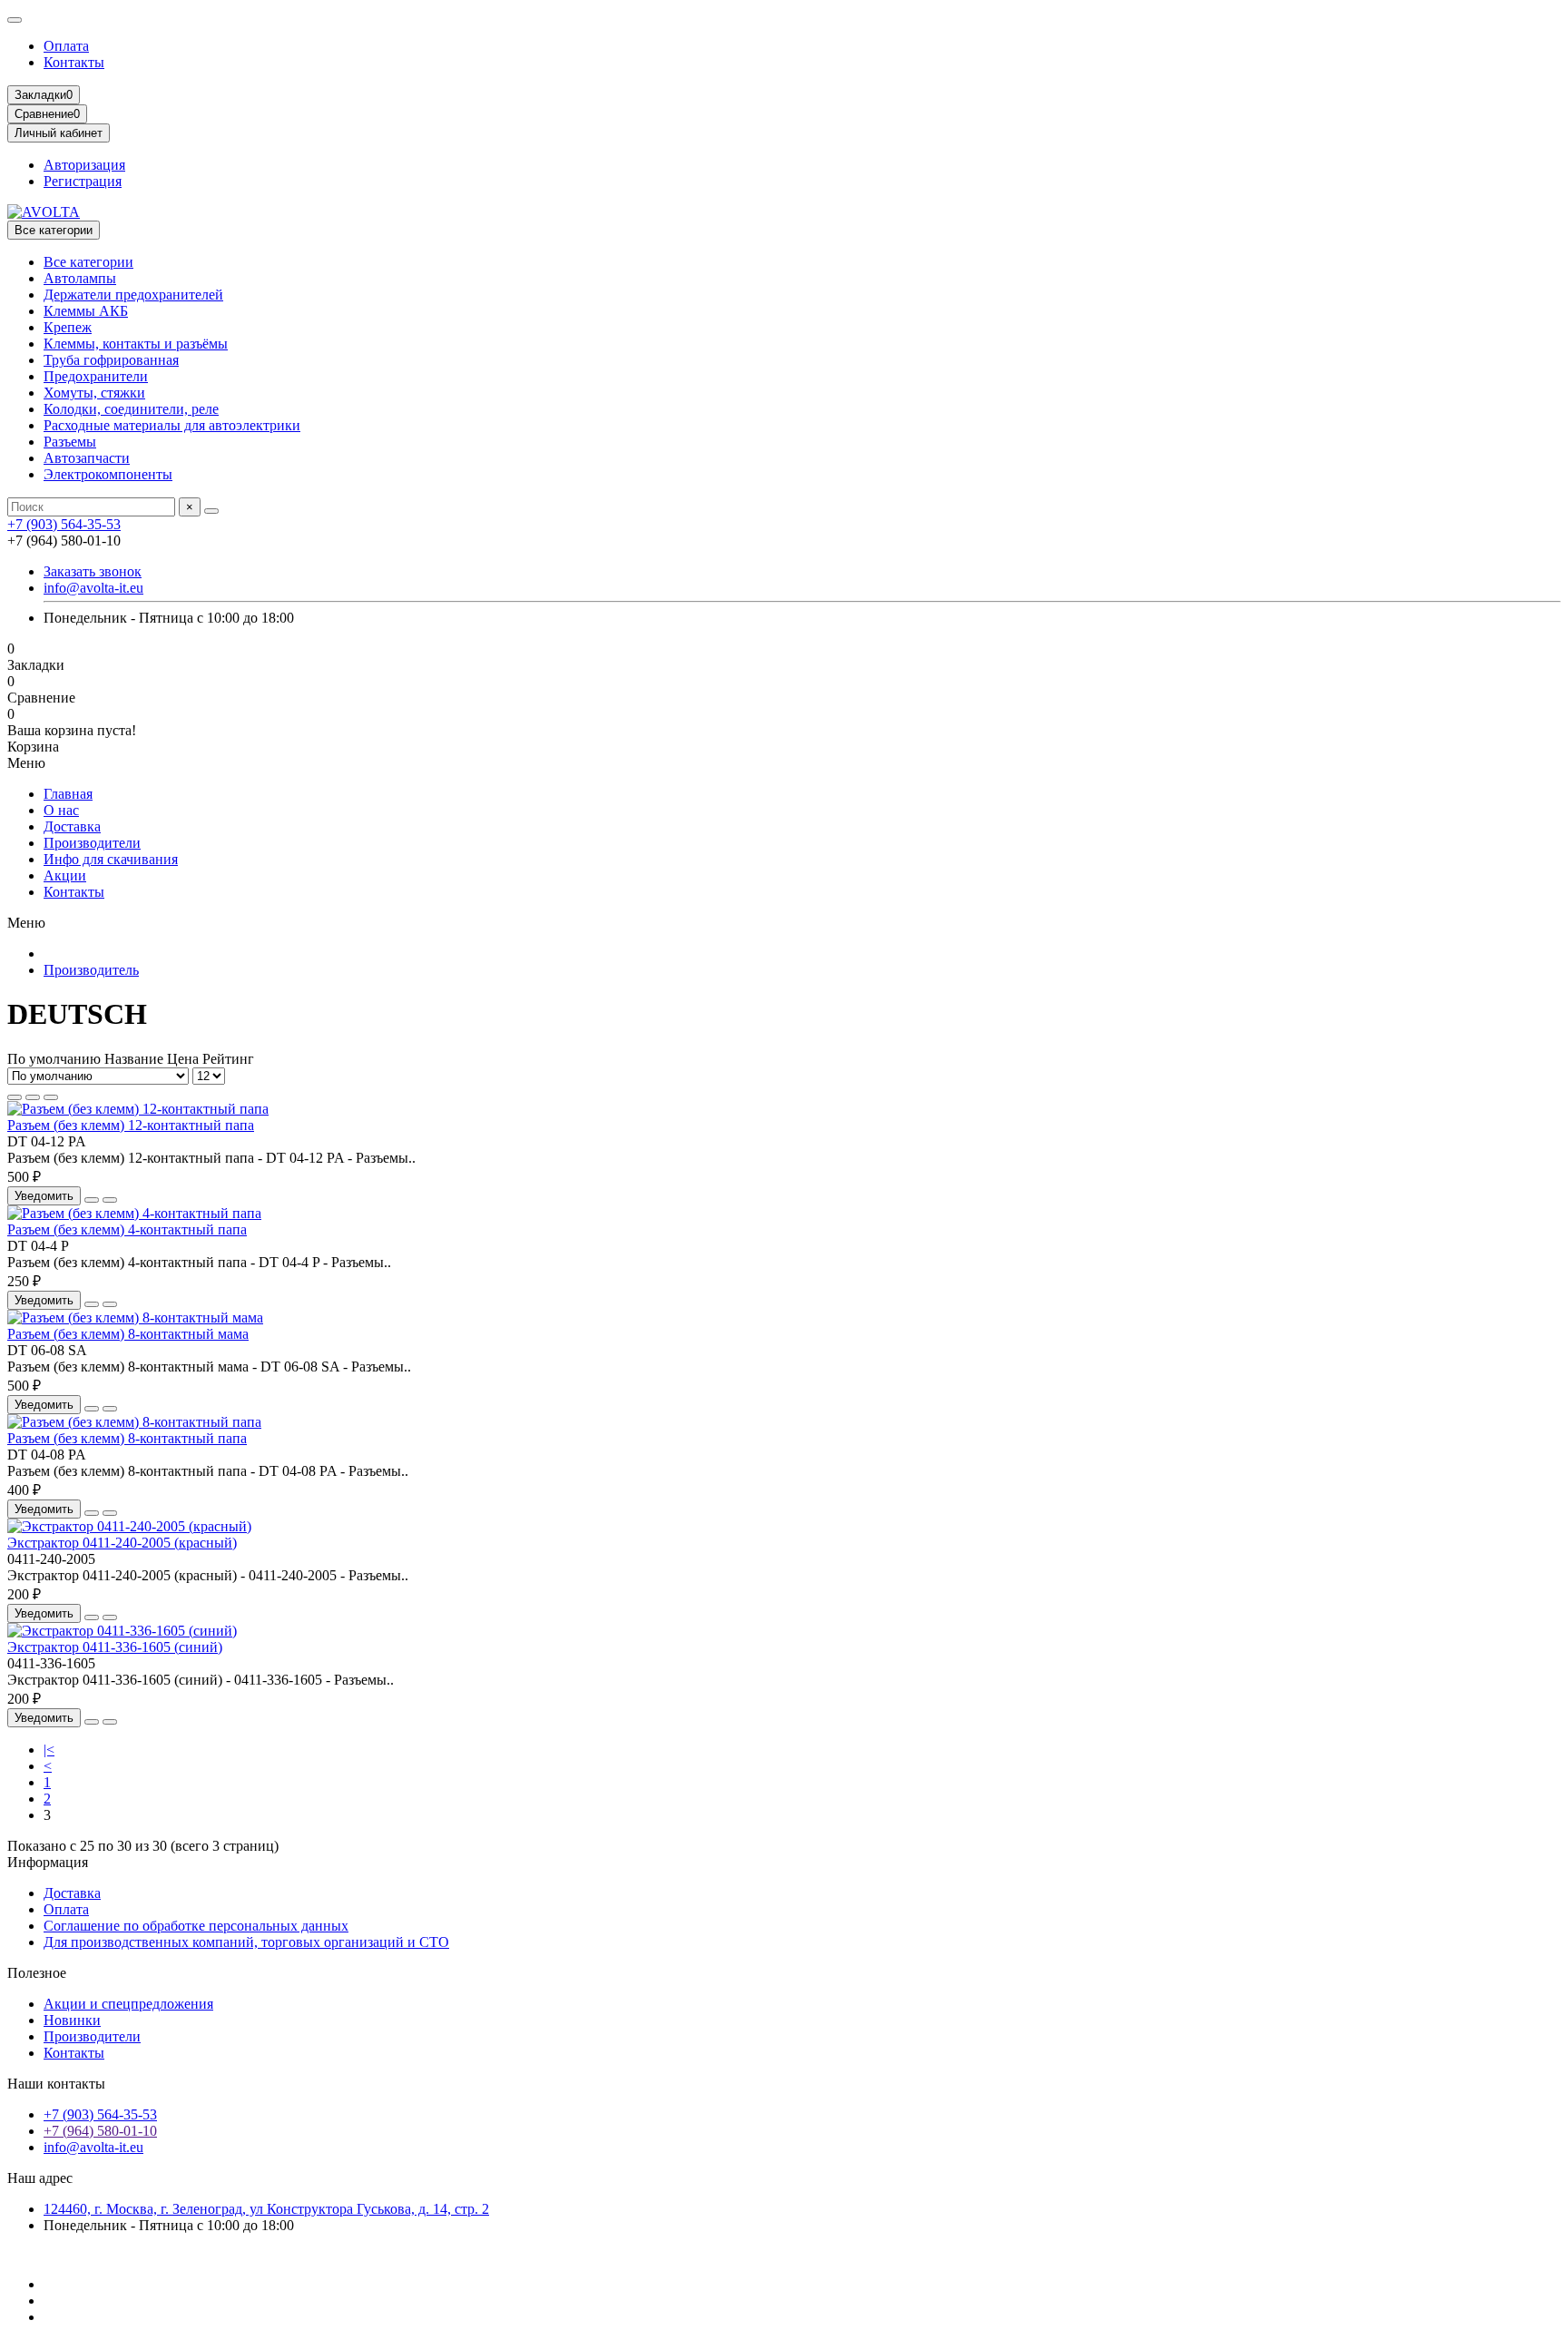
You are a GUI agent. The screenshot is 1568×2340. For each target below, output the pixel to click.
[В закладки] (92, 1200)
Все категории (88, 262)
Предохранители (96, 376)
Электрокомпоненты (108, 474)
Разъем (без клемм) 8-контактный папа (127, 1438)
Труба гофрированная (111, 360)
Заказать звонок (93, 571)
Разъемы (70, 442)
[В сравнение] (110, 1200)
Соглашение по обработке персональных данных (196, 1926)
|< (49, 1750)
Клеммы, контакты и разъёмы (136, 344)
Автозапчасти (87, 458)
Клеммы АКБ (86, 311)
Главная (68, 794)
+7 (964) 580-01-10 (100, 2131)
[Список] (33, 1097)
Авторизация (84, 165)
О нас (61, 810)
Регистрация (83, 181)
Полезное (37, 1973)
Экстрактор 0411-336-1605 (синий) (115, 1647)
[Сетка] (15, 1097)
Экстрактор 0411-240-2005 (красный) (122, 1543)
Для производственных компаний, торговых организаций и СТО (246, 1942)
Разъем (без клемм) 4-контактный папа (127, 1229)
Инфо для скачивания (111, 859)
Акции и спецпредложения (128, 2004)
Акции (65, 875)
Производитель (91, 970)
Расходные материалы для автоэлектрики (172, 425)
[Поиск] (211, 511)
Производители (92, 843)
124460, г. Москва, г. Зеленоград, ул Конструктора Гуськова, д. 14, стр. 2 (266, 2209)
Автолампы (80, 278)
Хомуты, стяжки (94, 393)
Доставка (72, 826)
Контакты (74, 62)
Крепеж (68, 327)
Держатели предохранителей (133, 295)
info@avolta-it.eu (93, 588)
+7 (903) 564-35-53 (64, 524)
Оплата (66, 46)
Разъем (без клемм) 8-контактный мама (128, 1334)
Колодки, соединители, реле (131, 409)
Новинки (72, 2020)
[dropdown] (15, 20)
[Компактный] (51, 1097)
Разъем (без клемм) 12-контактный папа (131, 1125)
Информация (48, 1862)
